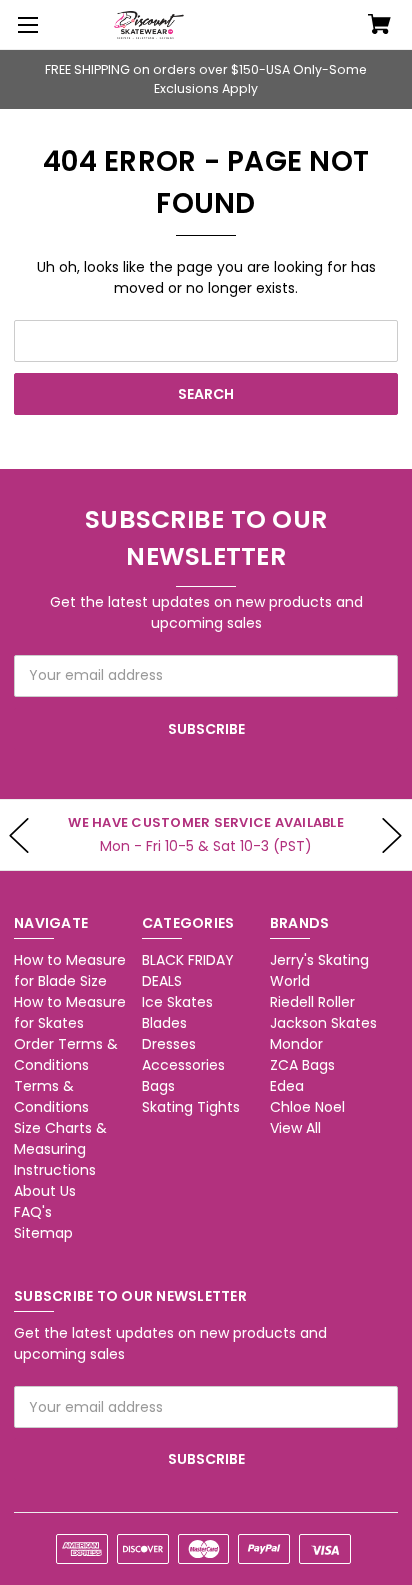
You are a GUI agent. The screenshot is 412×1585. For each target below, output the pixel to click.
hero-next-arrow (392, 835)
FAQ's (33, 1212)
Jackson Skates (323, 1023)
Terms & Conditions (51, 1096)
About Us (45, 1191)
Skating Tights (191, 1107)
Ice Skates (177, 1002)
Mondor (296, 1044)
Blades (164, 1023)
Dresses (169, 1044)
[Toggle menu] (25, 25)
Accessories (183, 1065)
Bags (158, 1086)
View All (295, 1128)
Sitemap (43, 1233)
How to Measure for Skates (70, 1012)
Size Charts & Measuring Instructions (60, 1149)
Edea (287, 1086)
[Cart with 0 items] (379, 26)
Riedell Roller (312, 1002)
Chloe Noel (307, 1107)
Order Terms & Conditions (66, 1054)
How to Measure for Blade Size (70, 970)
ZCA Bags (302, 1065)
